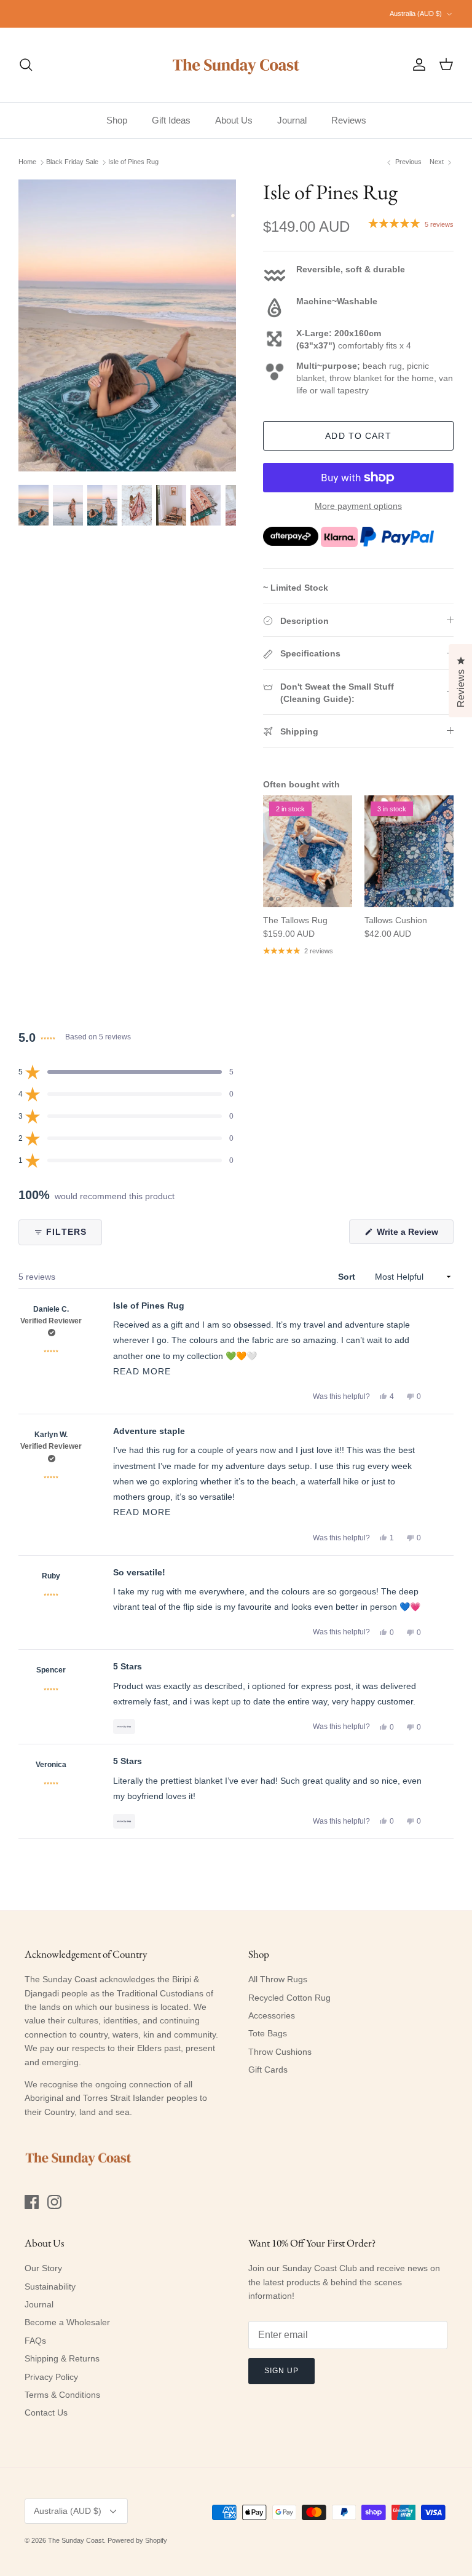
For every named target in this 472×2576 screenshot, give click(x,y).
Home (27, 162)
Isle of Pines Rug (133, 162)
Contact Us (46, 2413)
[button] (126, 1072)
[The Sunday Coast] (236, 65)
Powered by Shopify (137, 2540)
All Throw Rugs (278, 1979)
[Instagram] (54, 2202)
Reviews (349, 120)
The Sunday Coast (76, 2540)
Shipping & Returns (62, 2358)
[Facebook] (32, 2202)
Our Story (43, 2268)
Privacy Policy (51, 2377)
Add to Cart (358, 436)
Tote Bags (268, 2033)
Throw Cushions (280, 2052)
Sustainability (50, 2286)
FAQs (35, 2341)
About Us (234, 120)
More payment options (358, 506)
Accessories (272, 2015)
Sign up (281, 2371)
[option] (127, 325)
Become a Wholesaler (67, 2322)
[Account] (417, 65)
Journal (292, 120)
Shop (117, 120)
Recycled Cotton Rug (289, 1998)
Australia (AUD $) (416, 14)
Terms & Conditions (62, 2395)
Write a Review (414, 1235)
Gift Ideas (171, 120)
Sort (348, 1277)
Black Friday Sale (72, 162)
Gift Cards (268, 2070)
